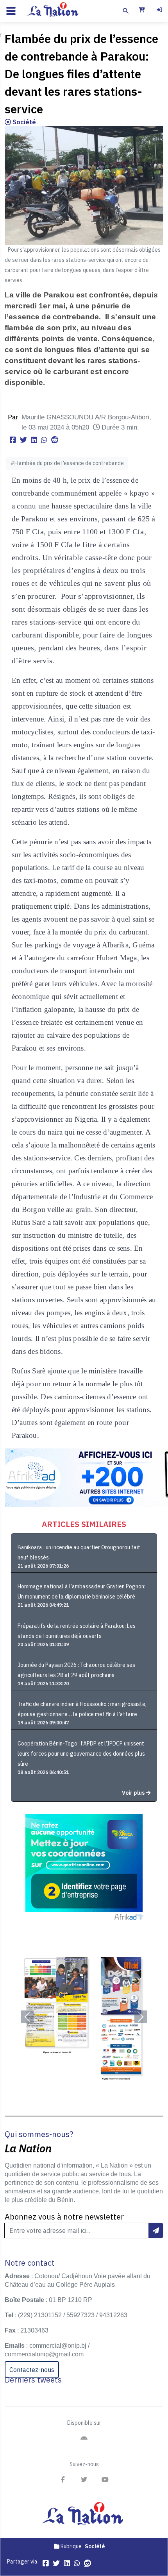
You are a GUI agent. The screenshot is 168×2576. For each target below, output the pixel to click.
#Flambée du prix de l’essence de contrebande (67, 463)
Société (23, 122)
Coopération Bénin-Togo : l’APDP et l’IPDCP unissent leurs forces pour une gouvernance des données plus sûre (81, 1754)
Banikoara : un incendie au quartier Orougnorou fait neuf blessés (79, 1552)
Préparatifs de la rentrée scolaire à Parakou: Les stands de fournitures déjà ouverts (77, 1631)
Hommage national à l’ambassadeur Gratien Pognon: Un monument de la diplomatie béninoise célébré (81, 1591)
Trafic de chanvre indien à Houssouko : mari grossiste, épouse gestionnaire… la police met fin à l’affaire (82, 1709)
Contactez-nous (32, 2370)
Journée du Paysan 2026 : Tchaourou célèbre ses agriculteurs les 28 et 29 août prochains (76, 1670)
